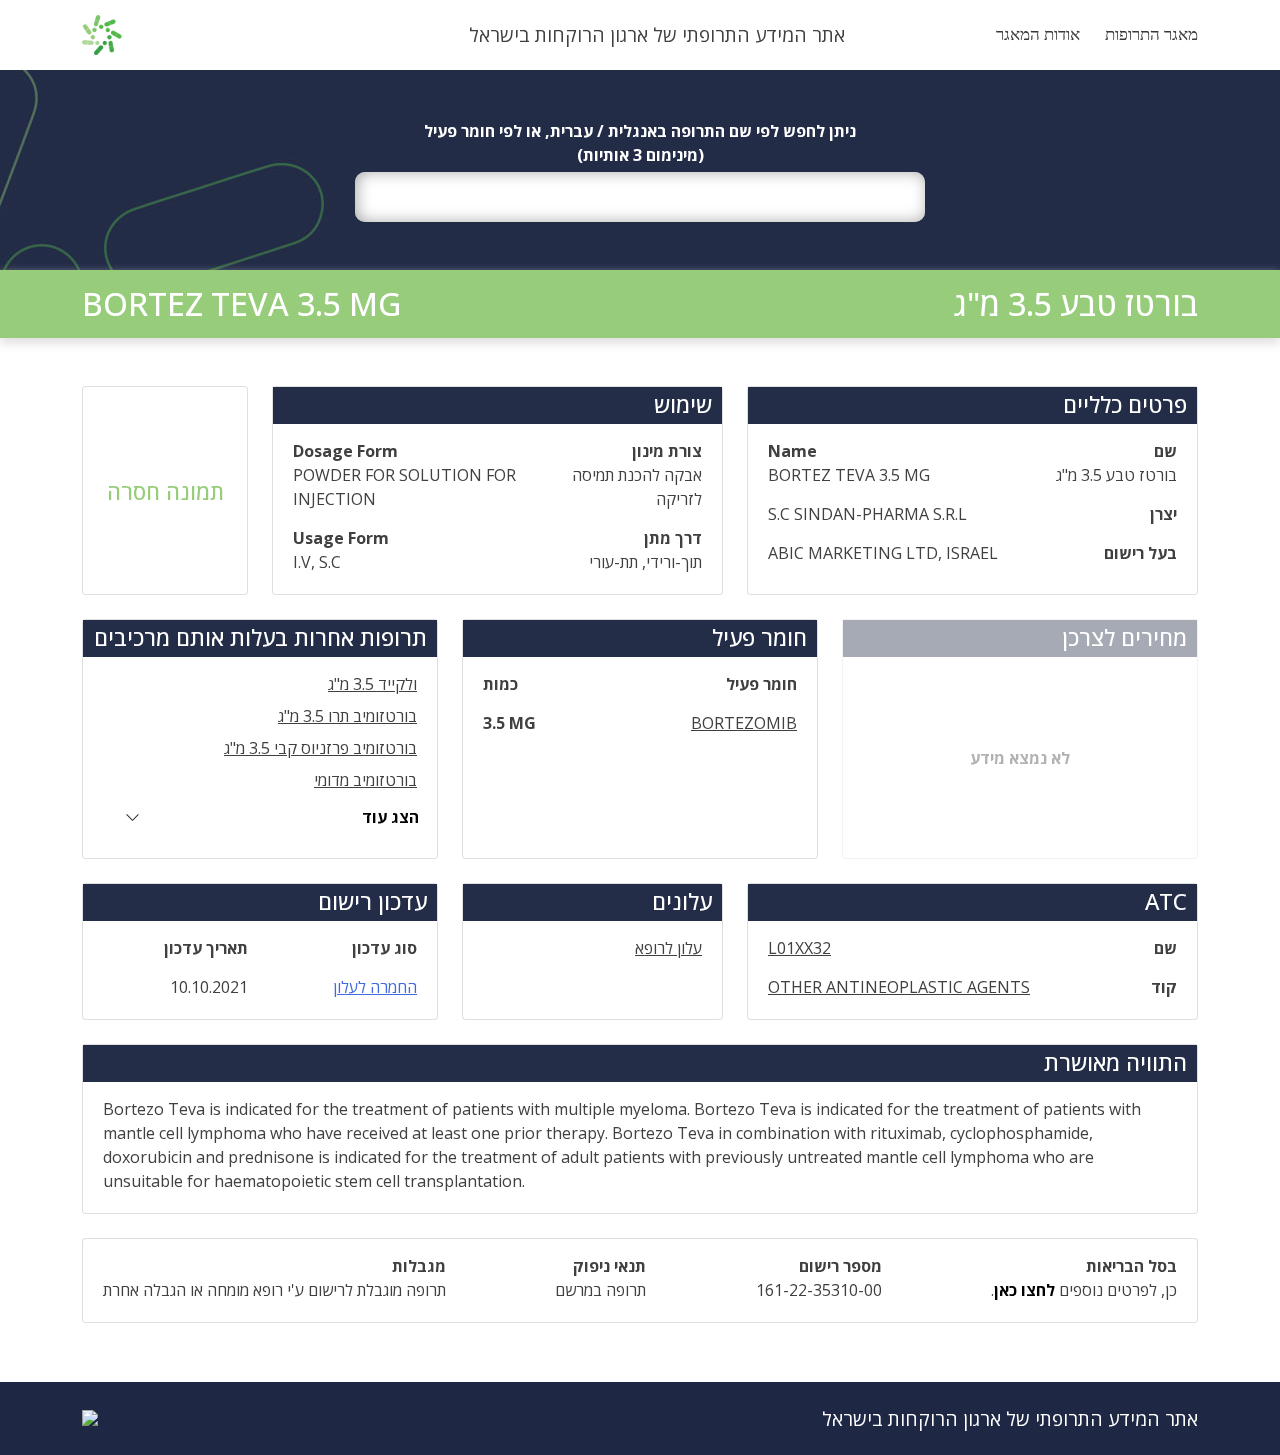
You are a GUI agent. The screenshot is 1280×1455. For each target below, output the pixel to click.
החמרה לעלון (375, 987)
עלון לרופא (668, 948)
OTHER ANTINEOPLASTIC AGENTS (899, 987)
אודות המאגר (1038, 34)
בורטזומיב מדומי (365, 780)
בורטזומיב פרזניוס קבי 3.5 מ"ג (320, 748)
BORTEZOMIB (744, 723)
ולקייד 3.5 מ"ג (372, 684)
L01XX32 (799, 948)
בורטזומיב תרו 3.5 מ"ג (347, 716)
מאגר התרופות (1151, 34)
